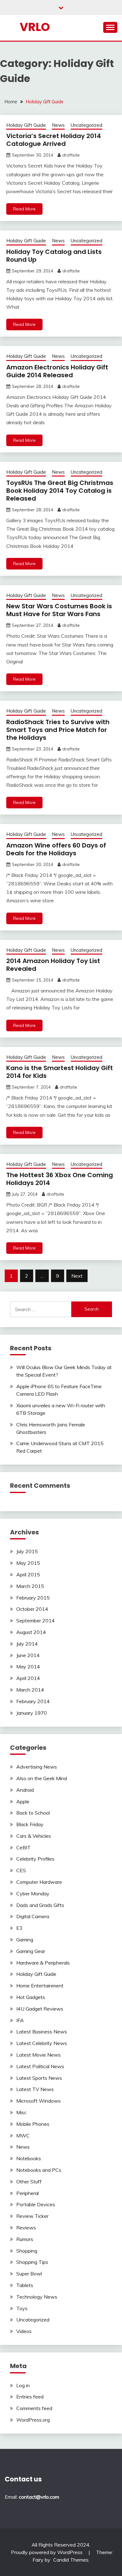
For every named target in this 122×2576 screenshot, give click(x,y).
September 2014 (36, 1620)
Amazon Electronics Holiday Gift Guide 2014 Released (57, 371)
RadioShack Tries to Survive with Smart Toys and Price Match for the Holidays (58, 730)
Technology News (37, 2297)
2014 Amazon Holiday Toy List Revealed (53, 965)
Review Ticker (32, 2216)
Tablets (25, 2285)
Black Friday (30, 1824)
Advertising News (37, 1767)
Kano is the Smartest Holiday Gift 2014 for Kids (60, 1072)
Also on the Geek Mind (42, 1778)
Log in (23, 2385)
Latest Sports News (39, 2078)
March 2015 (30, 1586)
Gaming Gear (31, 1951)
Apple (23, 1801)
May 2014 (28, 1667)
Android (25, 1790)
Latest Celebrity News (42, 2043)
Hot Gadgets (31, 1997)
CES (21, 1870)
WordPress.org (33, 2420)
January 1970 (32, 1713)
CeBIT (23, 1847)
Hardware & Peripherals (43, 1963)
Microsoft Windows (38, 2101)
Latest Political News (40, 2066)
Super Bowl (29, 2274)
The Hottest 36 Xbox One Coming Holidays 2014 (60, 1179)
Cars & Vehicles (34, 1836)
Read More (24, 209)
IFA (20, 2020)
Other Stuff (29, 2182)
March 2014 (30, 1690)
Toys (22, 2308)
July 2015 (27, 1551)
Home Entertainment (40, 1986)
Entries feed (30, 2397)
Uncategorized (86, 125)
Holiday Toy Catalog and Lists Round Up (54, 256)
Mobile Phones (33, 2124)
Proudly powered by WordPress (47, 2552)
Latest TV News (35, 2089)
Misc (21, 2112)
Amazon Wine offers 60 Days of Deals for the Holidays (56, 849)
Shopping (27, 2251)
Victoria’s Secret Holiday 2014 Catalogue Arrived (54, 140)
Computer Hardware (39, 1882)
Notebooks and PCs (39, 2170)
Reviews (26, 2228)
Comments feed (34, 2408)
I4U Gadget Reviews (40, 2009)
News (58, 125)
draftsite (71, 155)
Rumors (25, 2239)
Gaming (25, 1940)
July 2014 (27, 1644)
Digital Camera (33, 1916)
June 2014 (28, 1655)
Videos (24, 2331)
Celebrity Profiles (35, 1859)
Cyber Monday (33, 1893)
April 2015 (28, 1574)
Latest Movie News (38, 2055)
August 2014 (31, 1632)
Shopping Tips (32, 2262)
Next (77, 1276)
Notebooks (29, 2158)
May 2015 (28, 1563)
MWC (23, 2136)
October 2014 (32, 1609)
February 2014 (33, 1701)
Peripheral (28, 2193)
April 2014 (28, 1678)
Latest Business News (42, 2032)
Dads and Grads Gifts (40, 1905)
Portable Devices (36, 2204)
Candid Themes (71, 2560)
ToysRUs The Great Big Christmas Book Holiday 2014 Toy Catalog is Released (60, 491)
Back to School (33, 1813)
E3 (19, 1928)
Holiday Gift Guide (26, 125)
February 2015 (33, 1598)
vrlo (35, 27)
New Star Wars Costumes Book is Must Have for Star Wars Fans (59, 610)
